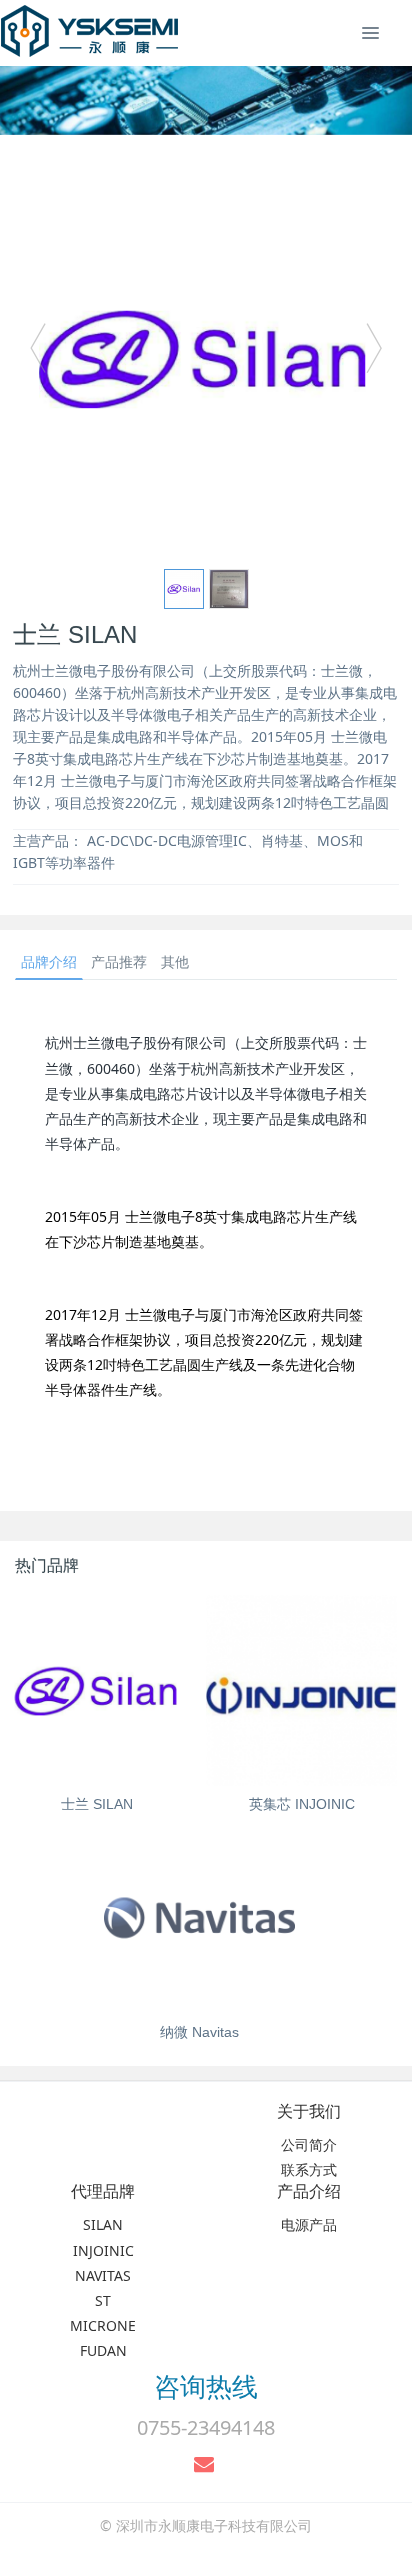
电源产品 (309, 2224)
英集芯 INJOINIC (302, 1804)
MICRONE (103, 2325)
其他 (175, 961)
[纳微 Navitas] (199, 1918)
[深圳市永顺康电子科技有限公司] (90, 30)
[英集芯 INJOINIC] (301, 1690)
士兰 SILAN (97, 1804)
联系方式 (309, 2169)
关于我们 (309, 2111)
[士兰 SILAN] (97, 1690)
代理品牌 (103, 2191)
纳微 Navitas (199, 2032)
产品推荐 (119, 961)
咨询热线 (206, 2386)
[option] (206, 358)
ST (103, 2300)
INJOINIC (103, 2250)
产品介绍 (309, 2191)
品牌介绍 (49, 961)
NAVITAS (103, 2275)
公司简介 (309, 2144)
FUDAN (103, 2350)
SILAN (103, 2224)
